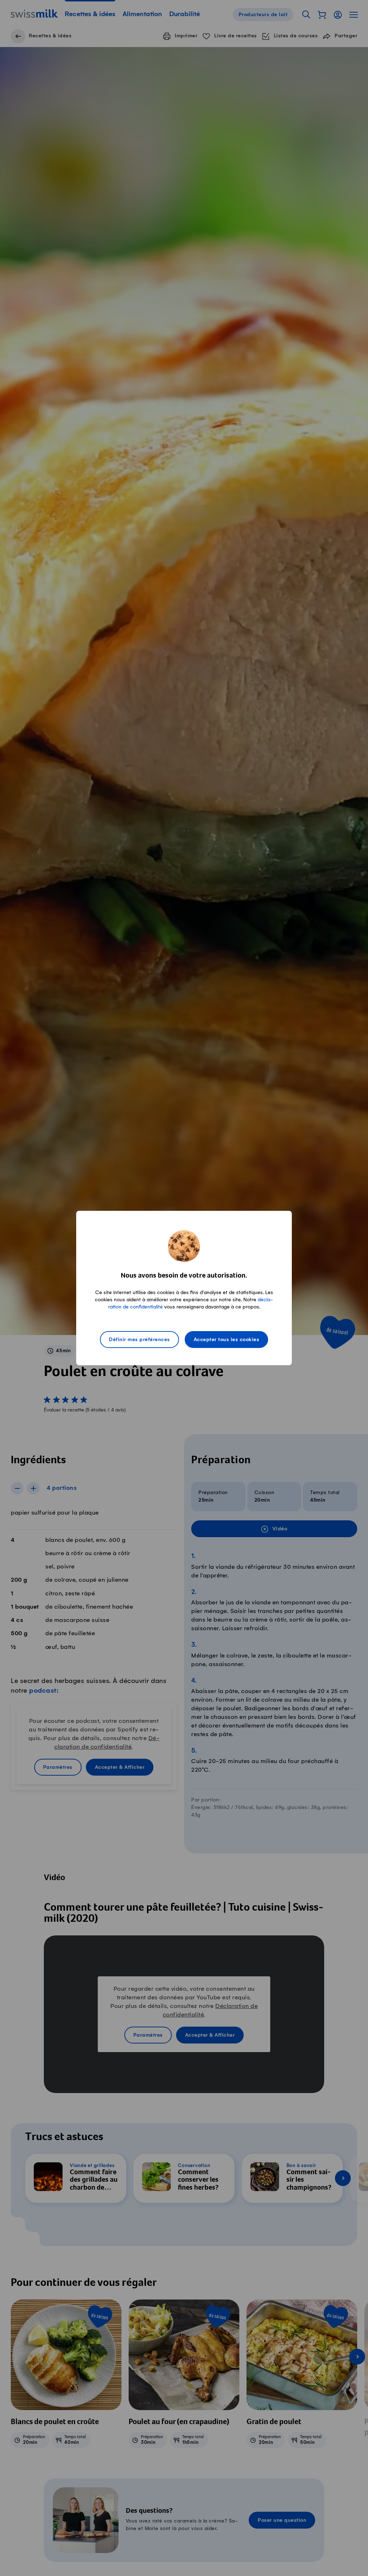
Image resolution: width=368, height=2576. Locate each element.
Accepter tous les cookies (227, 1340)
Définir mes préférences (139, 1340)
